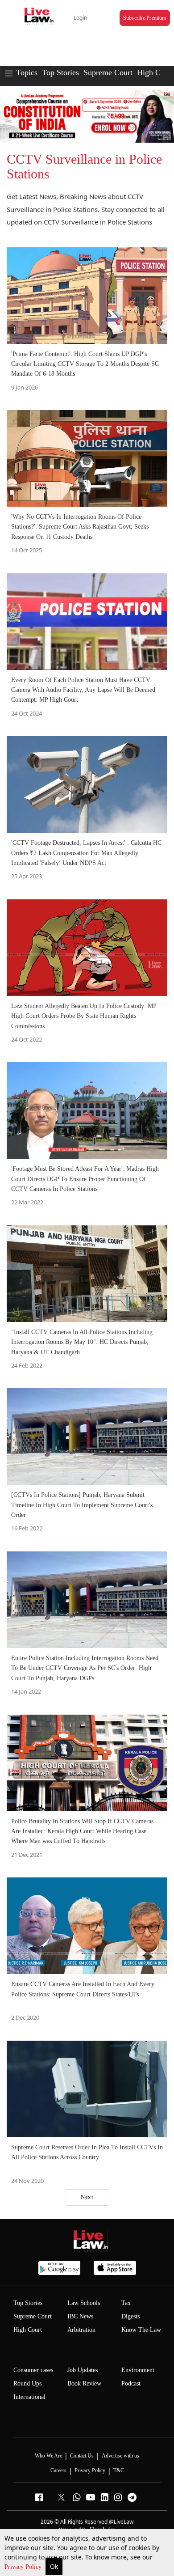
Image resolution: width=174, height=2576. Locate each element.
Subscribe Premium (145, 18)
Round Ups (27, 2383)
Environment (138, 2370)
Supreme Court (108, 72)
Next (87, 2197)
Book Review (84, 2383)
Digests (130, 2316)
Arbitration (81, 2330)
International (29, 2397)
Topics (27, 72)
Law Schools (84, 2303)
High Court (28, 2330)
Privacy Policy (24, 2567)
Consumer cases (33, 2370)
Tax (126, 2303)
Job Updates (83, 2370)
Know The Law (141, 2330)
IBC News (80, 2316)
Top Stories (60, 72)
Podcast (131, 2383)
